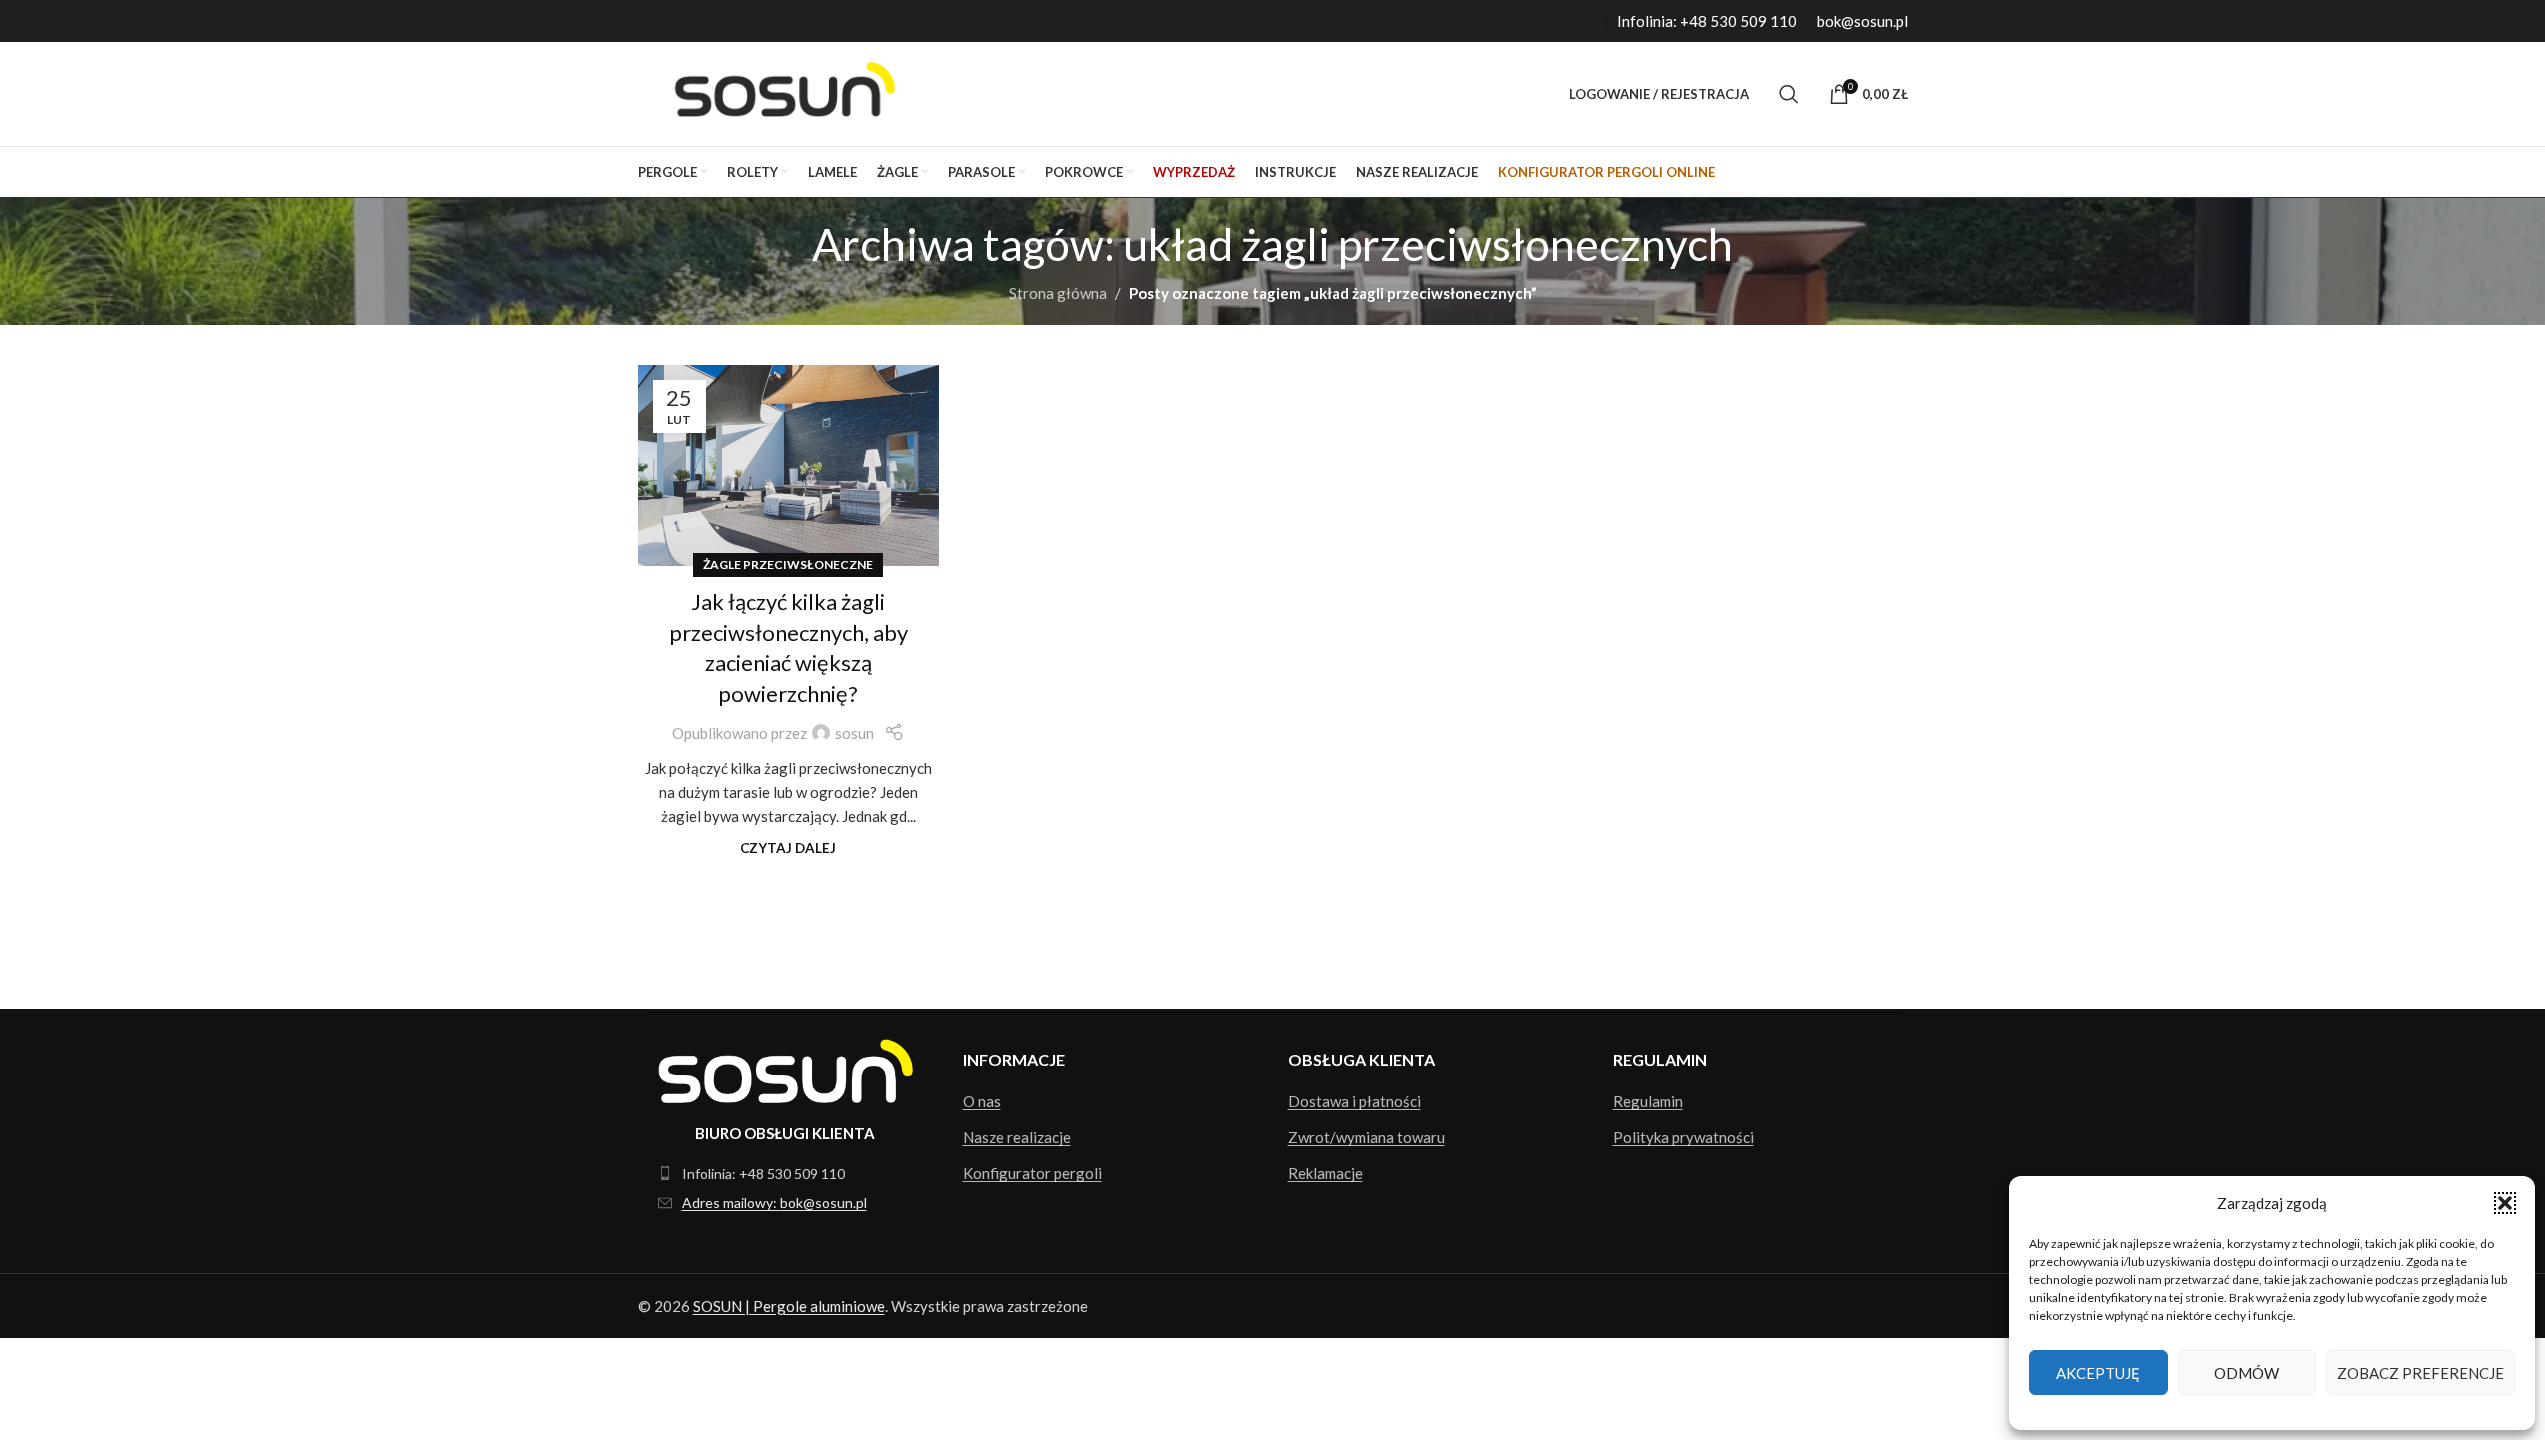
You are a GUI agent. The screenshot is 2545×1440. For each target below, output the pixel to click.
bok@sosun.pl (1862, 21)
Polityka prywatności (1683, 1137)
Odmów (2246, 1373)
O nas (982, 1101)
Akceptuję (2098, 1373)
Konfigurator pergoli (1032, 1173)
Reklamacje (1325, 1173)
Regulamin (1648, 1101)
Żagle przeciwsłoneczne (788, 564)
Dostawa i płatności (1354, 1101)
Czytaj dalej (788, 848)
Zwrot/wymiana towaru (1366, 1137)
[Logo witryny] (779, 92)
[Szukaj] (1789, 94)
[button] (2505, 1203)
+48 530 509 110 (1738, 21)
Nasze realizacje (1017, 1137)
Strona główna (1058, 293)
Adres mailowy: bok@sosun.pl (774, 1202)
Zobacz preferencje (2420, 1373)
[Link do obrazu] (785, 1069)
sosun (854, 733)
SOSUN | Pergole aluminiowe (789, 1306)
